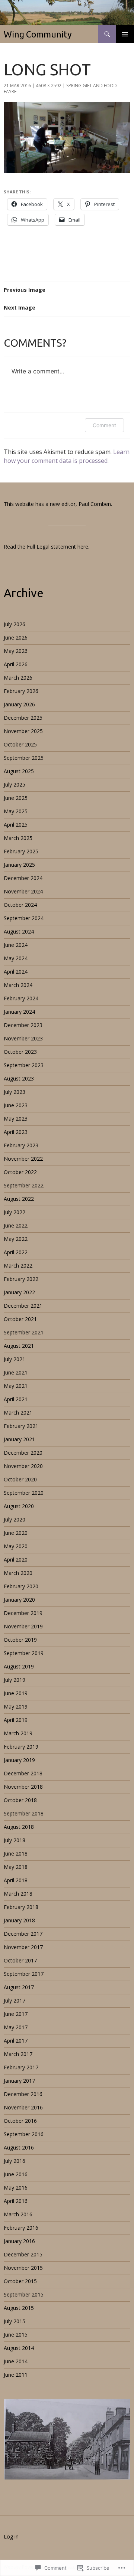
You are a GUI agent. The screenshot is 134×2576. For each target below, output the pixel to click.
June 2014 (16, 2361)
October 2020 (20, 1479)
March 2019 (18, 1733)
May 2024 (16, 958)
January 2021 (19, 1439)
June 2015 (16, 2335)
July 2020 (15, 1519)
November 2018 (23, 1787)
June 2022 (16, 1225)
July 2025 (15, 784)
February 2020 (21, 1586)
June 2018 (16, 1853)
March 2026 (18, 678)
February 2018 (21, 1907)
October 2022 (20, 1172)
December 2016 (23, 2094)
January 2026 (19, 704)
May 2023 (16, 1119)
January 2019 (19, 1760)
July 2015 (15, 2321)
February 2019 (21, 1747)
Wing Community (38, 34)
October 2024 (20, 905)
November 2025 (23, 731)
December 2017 (23, 1934)
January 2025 (19, 865)
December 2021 (23, 1306)
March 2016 (18, 2214)
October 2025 (20, 744)
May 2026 (16, 651)
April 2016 (16, 2201)
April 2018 (16, 1880)
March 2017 (18, 2054)
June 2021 (16, 1372)
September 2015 (24, 2294)
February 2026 (21, 691)
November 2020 (23, 1466)
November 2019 (23, 1626)
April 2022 (16, 1252)
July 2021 (15, 1359)
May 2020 (16, 1546)
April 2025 (16, 825)
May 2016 (16, 2188)
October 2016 (20, 2121)
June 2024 (16, 945)
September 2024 (24, 918)
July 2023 (15, 1092)
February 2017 (21, 2067)
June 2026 (16, 638)
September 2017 (24, 1974)
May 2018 (16, 1867)
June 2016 (16, 2174)
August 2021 (19, 1346)
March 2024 (18, 985)
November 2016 (23, 2107)
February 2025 (21, 851)
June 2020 (16, 1533)
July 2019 (15, 1680)
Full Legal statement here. (58, 547)
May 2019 (16, 1707)
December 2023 (23, 1025)
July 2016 (15, 2161)
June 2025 (16, 798)
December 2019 (23, 1613)
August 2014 (19, 2348)
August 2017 (19, 1987)
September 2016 (24, 2134)
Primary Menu (125, 34)
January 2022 (19, 1292)
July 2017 (15, 2000)
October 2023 (20, 1052)
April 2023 (16, 1132)
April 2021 (16, 1399)
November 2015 (23, 2268)
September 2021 (24, 1332)
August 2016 (19, 2147)
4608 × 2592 (49, 86)
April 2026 (16, 664)
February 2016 (21, 2228)
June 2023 (16, 1105)
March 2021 (18, 1413)
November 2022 (23, 1159)
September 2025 (24, 758)
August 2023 (19, 1078)
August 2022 (19, 1199)
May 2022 (16, 1239)
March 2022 (18, 1266)
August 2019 (19, 1666)
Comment (104, 425)
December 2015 (23, 2254)
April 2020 (16, 1560)
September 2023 (24, 1065)
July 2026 (15, 624)
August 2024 (19, 931)
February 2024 (21, 998)
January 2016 (19, 2241)
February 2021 (21, 1426)
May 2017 (16, 2027)
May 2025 (16, 811)
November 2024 (23, 891)
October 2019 (20, 1640)
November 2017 (23, 1947)
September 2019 (24, 1653)
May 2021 (16, 1386)
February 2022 (21, 1279)
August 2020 (19, 1506)
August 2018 (19, 1827)
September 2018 (24, 1813)
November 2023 (23, 1038)
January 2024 (19, 1012)
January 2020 (19, 1600)
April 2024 (16, 972)
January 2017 (19, 2081)
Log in (11, 2536)
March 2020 (18, 1573)
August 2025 (19, 771)
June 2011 (16, 2375)
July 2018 (15, 1840)
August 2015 (19, 2308)
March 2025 (18, 838)
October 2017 (20, 1960)
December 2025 (23, 718)
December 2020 (23, 1453)
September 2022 (24, 1185)
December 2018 (23, 1773)
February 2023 (21, 1145)
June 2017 (16, 2014)
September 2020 (24, 1493)
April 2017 (16, 2041)
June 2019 (16, 1693)
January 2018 (19, 1920)
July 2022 (15, 1212)
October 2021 (20, 1319)
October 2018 (20, 1800)
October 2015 (20, 2281)
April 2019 (16, 1720)
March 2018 (18, 1894)
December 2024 (23, 878)
